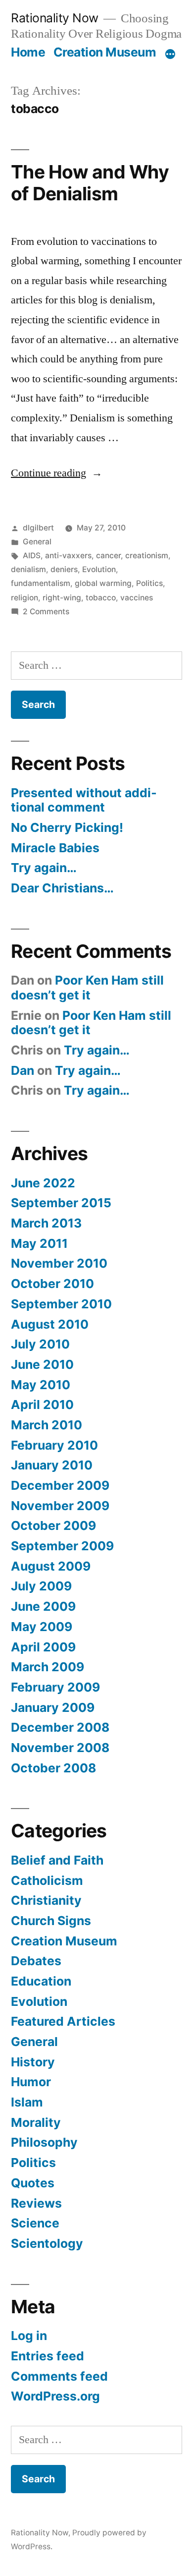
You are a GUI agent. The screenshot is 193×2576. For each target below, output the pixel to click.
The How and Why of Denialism (90, 183)
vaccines (137, 598)
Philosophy (44, 2142)
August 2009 (51, 1566)
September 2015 (61, 1203)
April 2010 (42, 1405)
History (33, 2062)
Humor (31, 2082)
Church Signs (51, 1921)
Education (41, 1981)
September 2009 (62, 1546)
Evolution (99, 569)
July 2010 (40, 1344)
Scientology (47, 2243)
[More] (170, 54)
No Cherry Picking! (67, 827)
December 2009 (60, 1485)
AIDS (32, 556)
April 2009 (43, 1647)
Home (28, 52)
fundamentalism (41, 583)
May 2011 (39, 1243)
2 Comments (46, 612)
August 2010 (50, 1324)
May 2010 (41, 1385)
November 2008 (60, 1748)
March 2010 (47, 1425)
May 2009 (42, 1627)
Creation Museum (105, 52)
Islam (27, 2102)
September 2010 (61, 1304)
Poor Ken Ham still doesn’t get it (87, 988)
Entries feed (48, 2356)
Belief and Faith (57, 1860)
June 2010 (42, 1364)
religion (24, 598)
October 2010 (52, 1284)
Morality (36, 2122)
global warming (103, 583)
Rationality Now (55, 18)
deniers (64, 569)
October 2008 (53, 1768)
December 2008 (60, 1727)
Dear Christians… (62, 888)
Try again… (44, 868)
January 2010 (52, 1465)
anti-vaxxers (68, 556)
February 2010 (54, 1445)
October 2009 (53, 1525)
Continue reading (57, 473)
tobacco (101, 598)
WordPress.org (55, 2396)
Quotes (33, 2183)
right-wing (62, 598)
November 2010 (59, 1263)
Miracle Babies (55, 848)
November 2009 (60, 1506)
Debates (36, 1961)
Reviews (36, 2203)
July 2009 (41, 1586)
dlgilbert (38, 528)
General (37, 542)
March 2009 (48, 1667)
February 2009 (55, 1687)
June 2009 (43, 1606)
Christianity (46, 1900)
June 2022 (43, 1183)
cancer (108, 556)
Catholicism (47, 1880)
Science (35, 2223)
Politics (149, 583)
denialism (28, 569)
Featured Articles (63, 2021)
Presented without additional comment (84, 800)
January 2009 (53, 1707)
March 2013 (46, 1223)
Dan (23, 1070)
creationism (147, 556)
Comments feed (59, 2376)
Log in (29, 2336)
